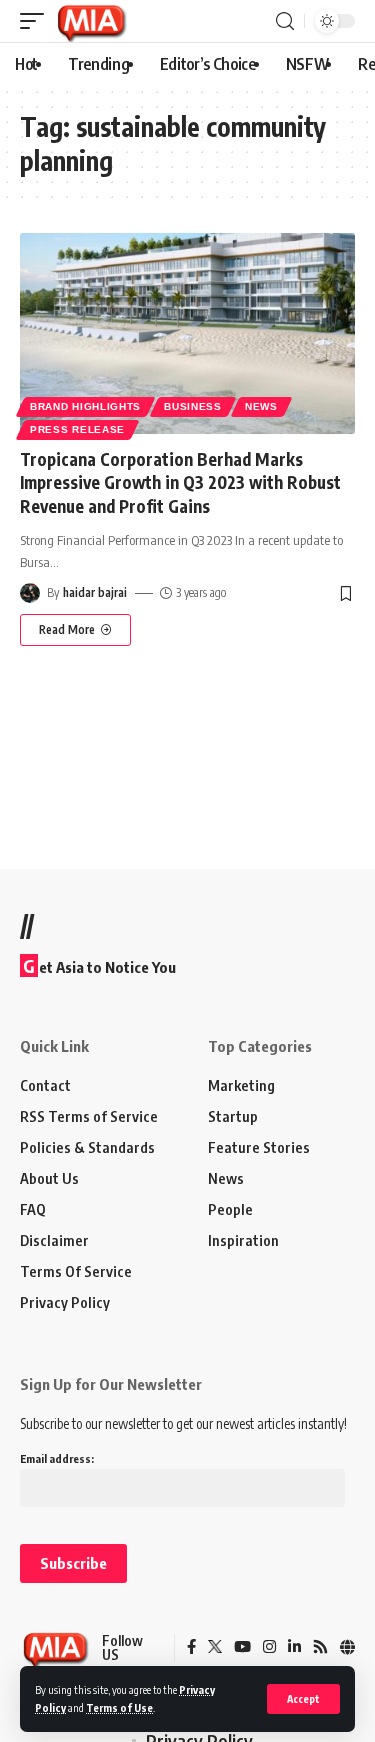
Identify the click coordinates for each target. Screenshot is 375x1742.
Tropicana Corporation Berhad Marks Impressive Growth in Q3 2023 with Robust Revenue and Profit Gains (180, 483)
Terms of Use (119, 1707)
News (261, 406)
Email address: (57, 1458)
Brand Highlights (85, 406)
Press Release (77, 429)
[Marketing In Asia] (91, 21)
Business (193, 406)
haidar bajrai (95, 592)
